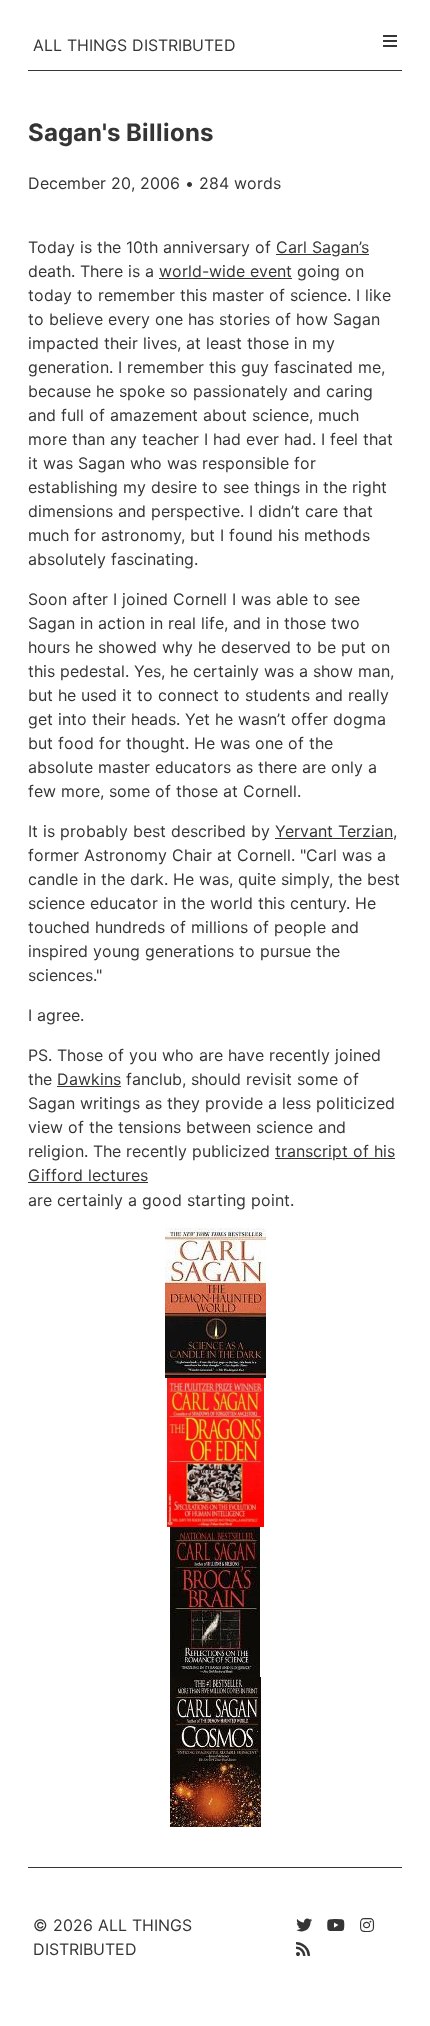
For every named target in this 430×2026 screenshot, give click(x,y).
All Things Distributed (134, 45)
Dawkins (89, 1079)
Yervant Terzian (334, 831)
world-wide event (225, 271)
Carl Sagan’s (322, 247)
